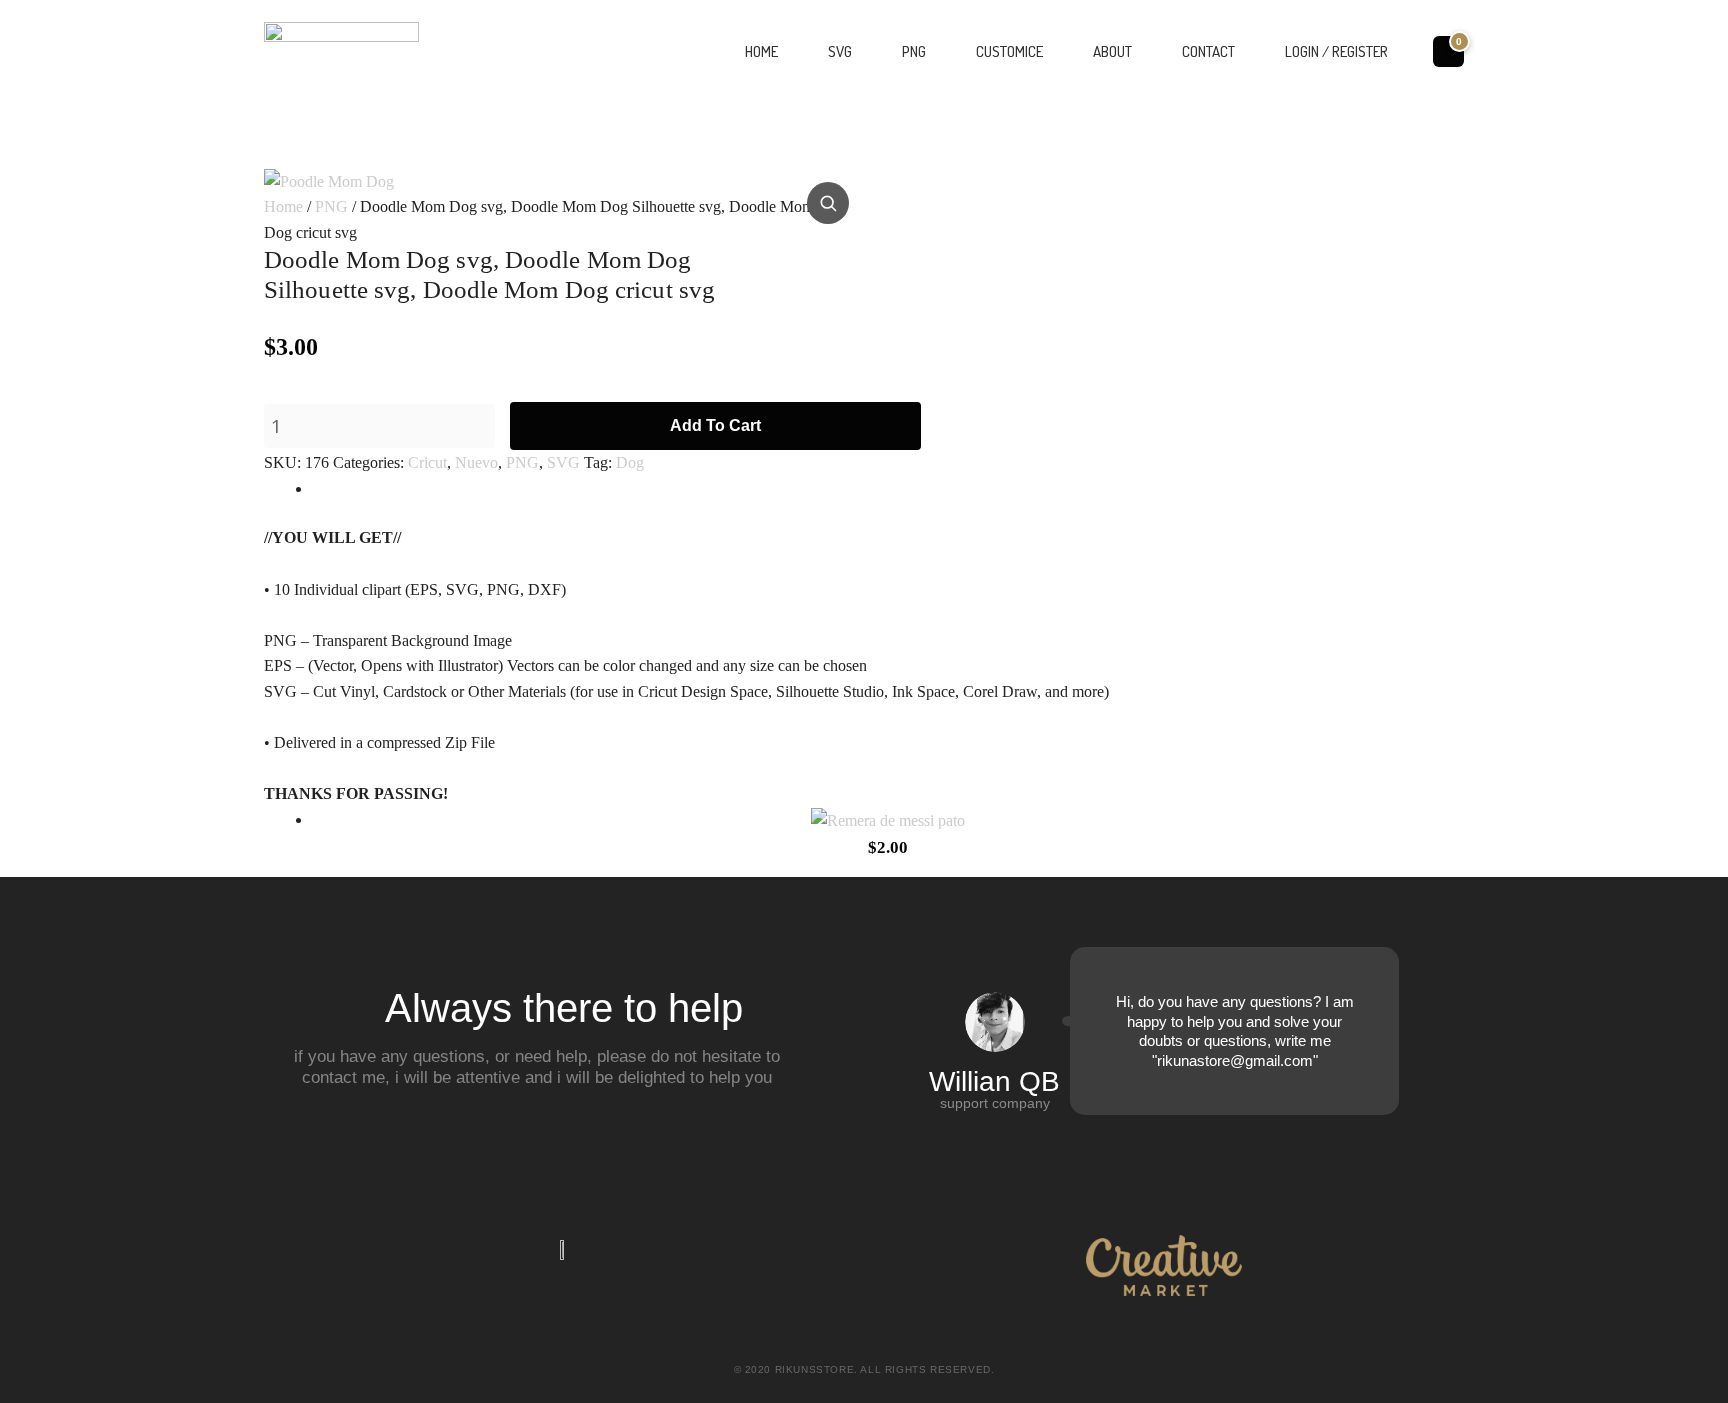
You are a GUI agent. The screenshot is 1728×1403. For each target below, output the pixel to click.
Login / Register (1336, 51)
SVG (840, 51)
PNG (914, 51)
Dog (630, 462)
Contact (1208, 51)
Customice (1009, 51)
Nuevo (476, 462)
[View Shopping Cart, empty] (1448, 51)
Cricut (427, 462)
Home (761, 51)
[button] (828, 203)
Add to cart (715, 425)
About (1112, 51)
